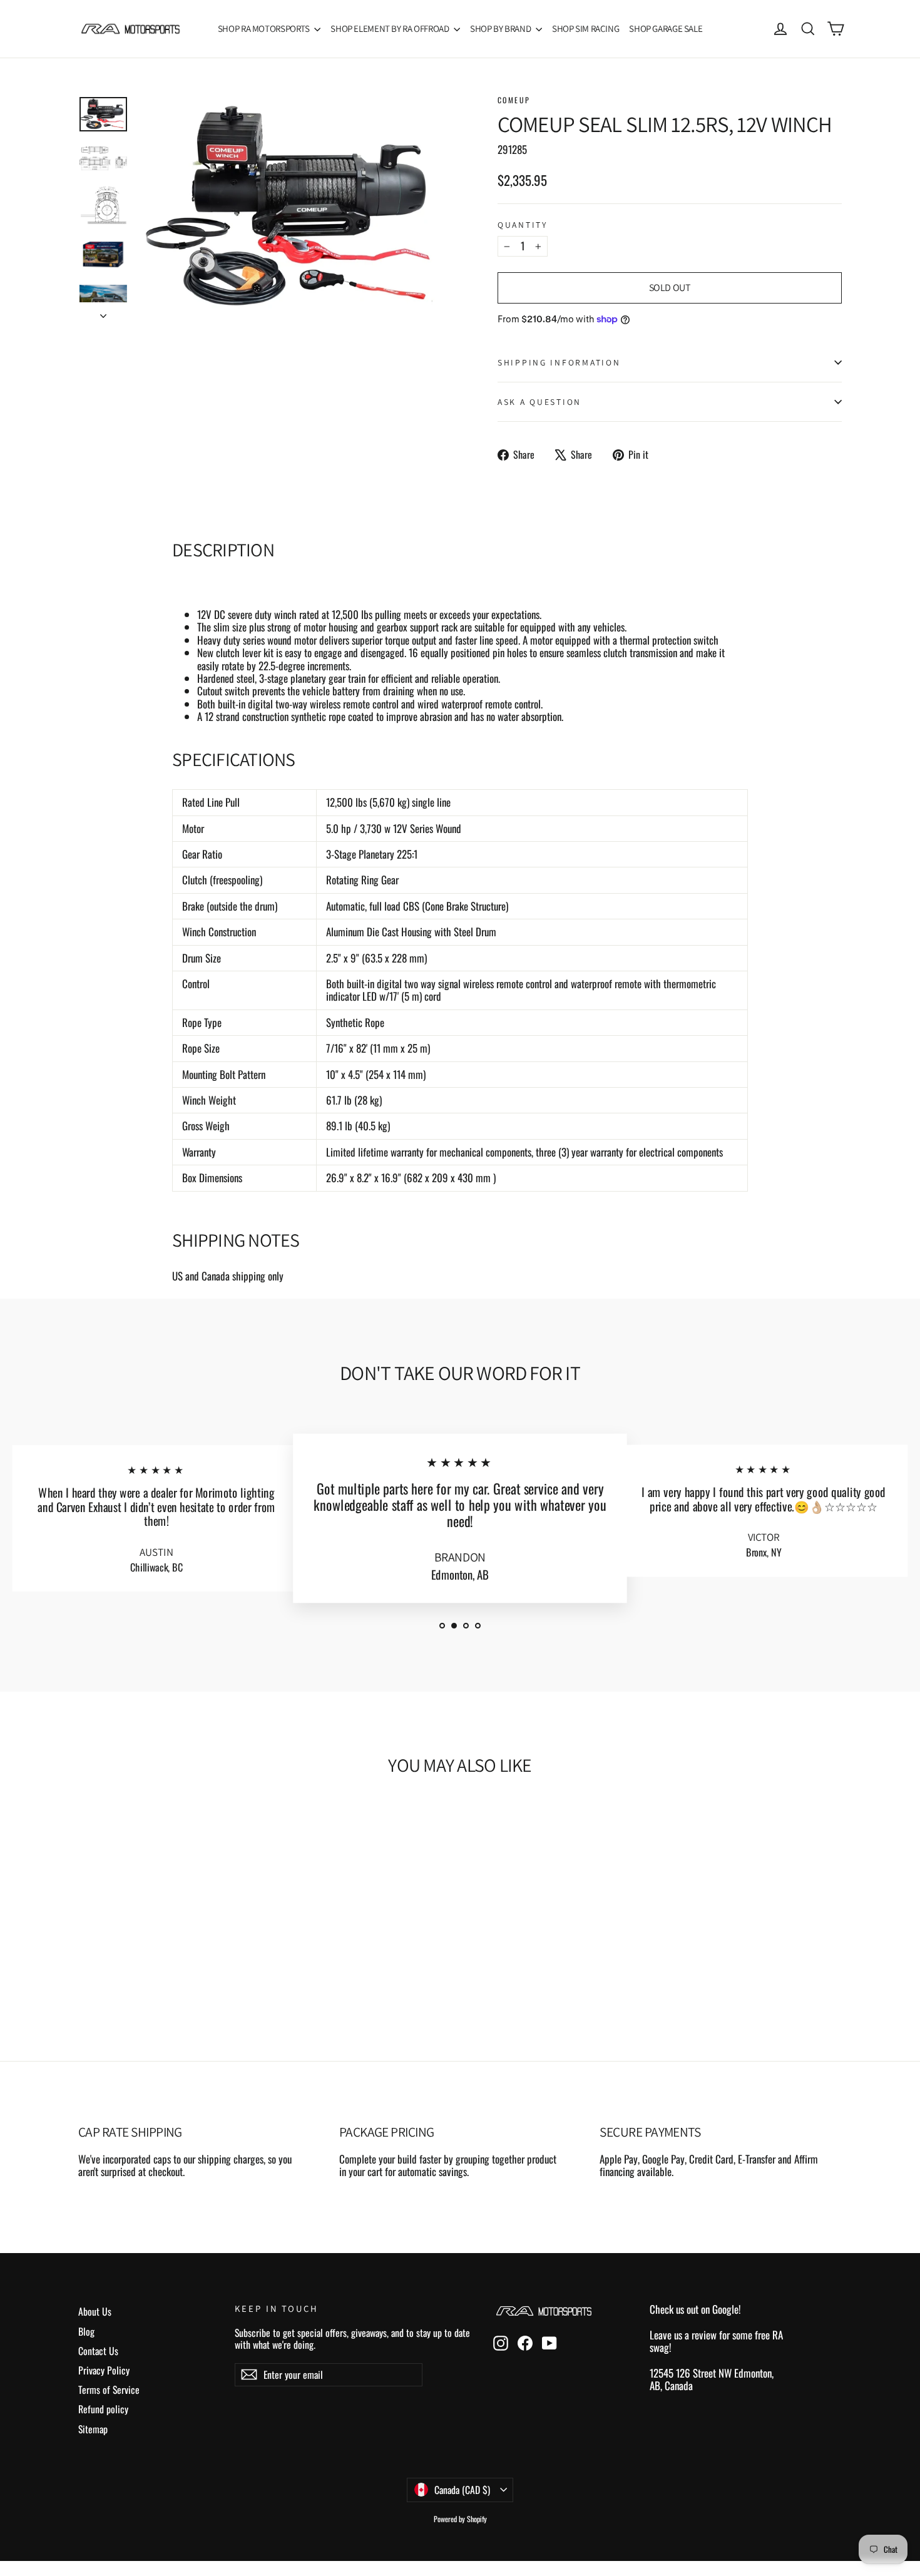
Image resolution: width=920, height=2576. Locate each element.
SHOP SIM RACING (585, 28)
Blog (86, 2331)
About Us (95, 2311)
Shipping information (559, 362)
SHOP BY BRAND (501, 28)
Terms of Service (109, 2389)
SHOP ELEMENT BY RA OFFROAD (391, 28)
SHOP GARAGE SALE (666, 28)
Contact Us (98, 2351)
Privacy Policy (104, 2370)
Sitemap (93, 2429)
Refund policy (103, 2409)
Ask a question (539, 402)
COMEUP (514, 100)
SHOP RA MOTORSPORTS (265, 28)
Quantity (523, 225)
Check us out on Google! (695, 2309)
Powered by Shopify (460, 2519)
